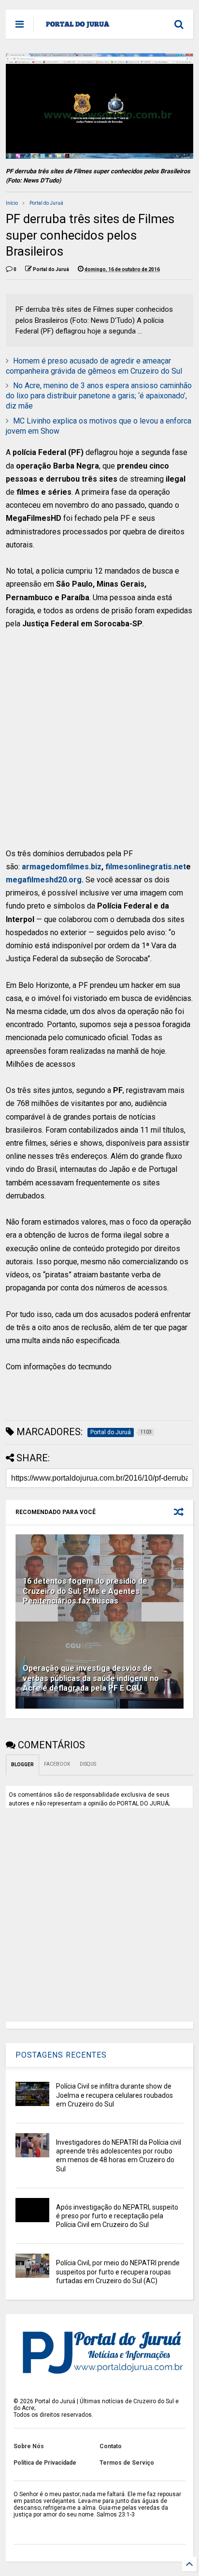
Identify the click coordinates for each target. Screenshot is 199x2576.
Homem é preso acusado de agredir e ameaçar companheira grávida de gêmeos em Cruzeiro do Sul (94, 366)
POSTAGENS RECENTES (61, 2055)
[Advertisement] (93, 743)
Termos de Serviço (127, 2463)
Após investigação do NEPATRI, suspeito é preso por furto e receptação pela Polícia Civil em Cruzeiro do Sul (117, 2216)
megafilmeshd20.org (44, 880)
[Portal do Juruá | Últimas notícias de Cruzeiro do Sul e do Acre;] (78, 27)
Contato (111, 2446)
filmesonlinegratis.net (146, 867)
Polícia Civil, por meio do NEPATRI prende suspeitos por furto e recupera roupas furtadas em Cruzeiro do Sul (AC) (118, 2272)
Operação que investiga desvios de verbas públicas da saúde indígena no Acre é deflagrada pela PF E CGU (91, 1678)
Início (12, 203)
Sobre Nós (29, 2446)
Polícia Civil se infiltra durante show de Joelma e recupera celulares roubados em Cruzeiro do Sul (114, 2095)
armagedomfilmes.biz (62, 867)
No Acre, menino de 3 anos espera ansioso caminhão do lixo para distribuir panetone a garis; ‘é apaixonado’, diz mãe (99, 396)
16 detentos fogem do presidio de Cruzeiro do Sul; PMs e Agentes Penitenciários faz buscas (85, 1591)
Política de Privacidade (45, 2463)
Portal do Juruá (46, 203)
